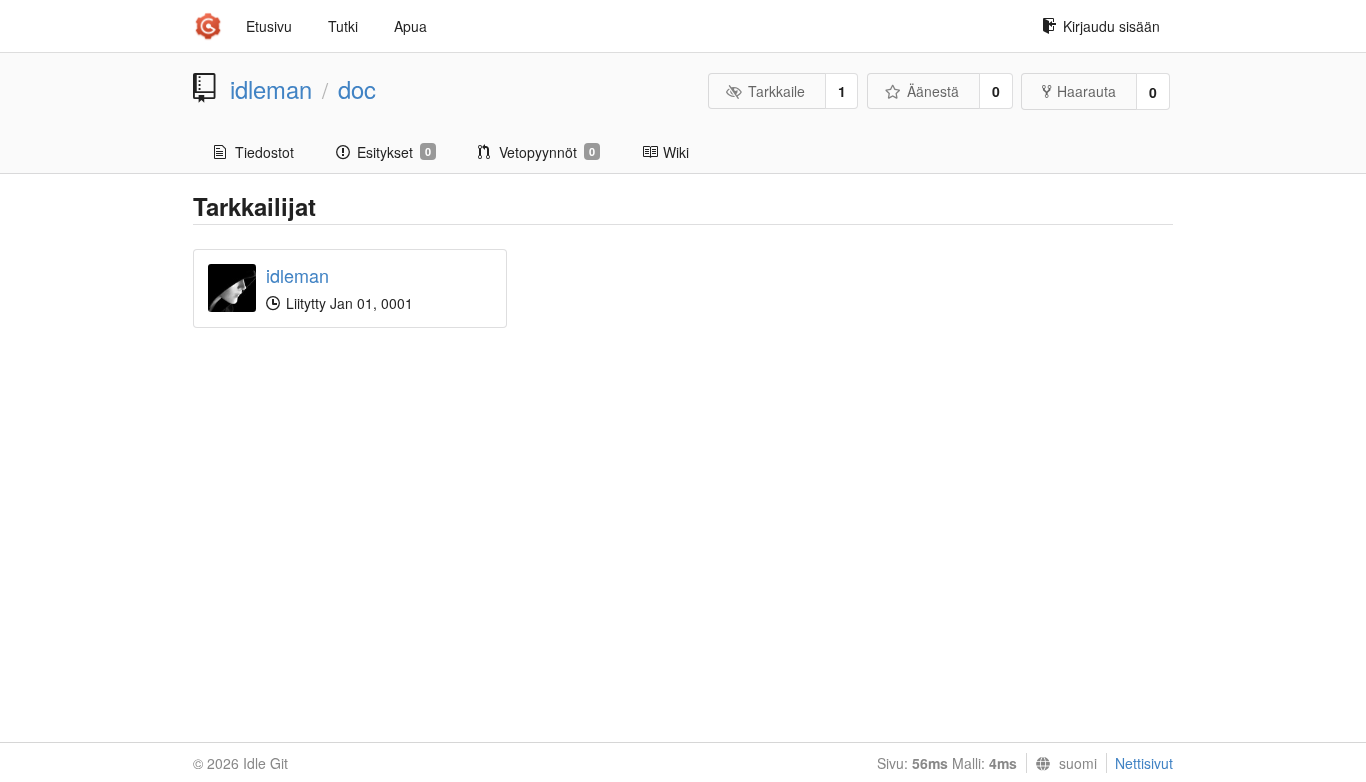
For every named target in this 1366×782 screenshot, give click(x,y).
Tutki (343, 26)
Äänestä (933, 91)
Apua (410, 26)
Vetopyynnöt (547, 152)
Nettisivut (1144, 763)
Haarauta (1086, 91)
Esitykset (394, 152)
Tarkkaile (776, 91)
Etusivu (269, 26)
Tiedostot (264, 152)
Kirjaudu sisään (1111, 26)
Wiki (676, 152)
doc (357, 89)
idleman (271, 89)
